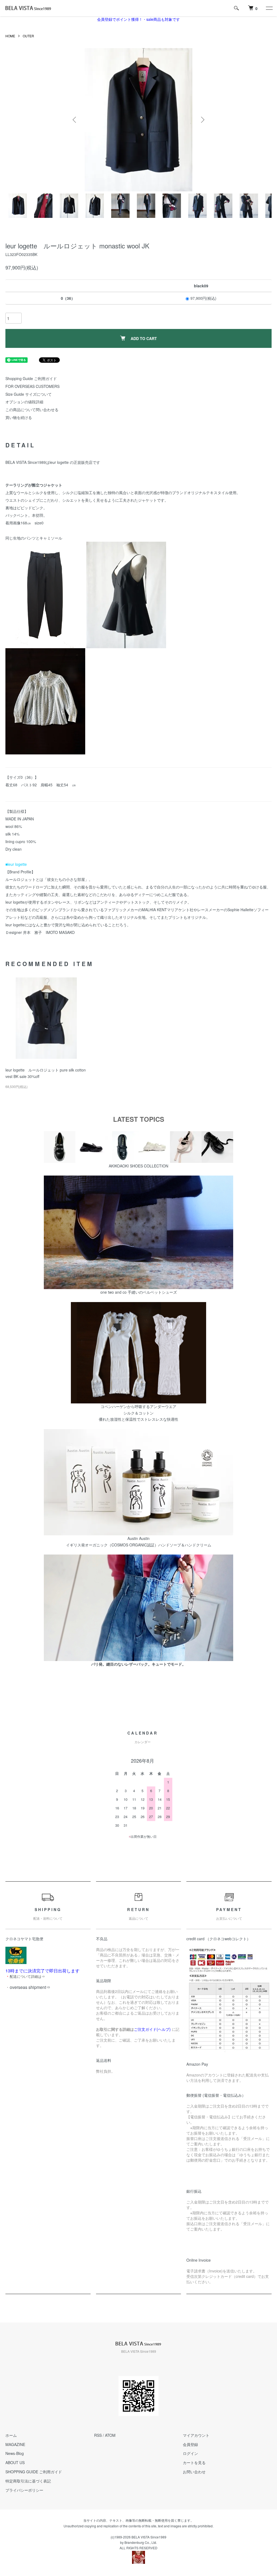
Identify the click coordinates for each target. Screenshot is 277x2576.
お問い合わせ (194, 2472)
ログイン (190, 2453)
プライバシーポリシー (24, 2490)
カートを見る (194, 2462)
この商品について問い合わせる (32, 410)
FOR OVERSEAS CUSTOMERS (32, 386)
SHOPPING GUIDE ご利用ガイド (34, 2472)
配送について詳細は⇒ (27, 1976)
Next (202, 120)
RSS (98, 2435)
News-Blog (15, 2453)
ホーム (11, 2435)
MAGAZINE (15, 2444)
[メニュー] (269, 8)
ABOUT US (15, 2462)
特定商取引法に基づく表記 (28, 2481)
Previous (75, 120)
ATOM (110, 2435)
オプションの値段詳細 (24, 402)
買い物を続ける (19, 417)
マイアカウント (196, 2435)
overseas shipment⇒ (30, 1987)
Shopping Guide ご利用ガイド (31, 378)
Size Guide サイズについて (29, 394)
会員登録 (190, 2444)
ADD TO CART (144, 338)
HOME (10, 36)
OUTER (28, 36)
